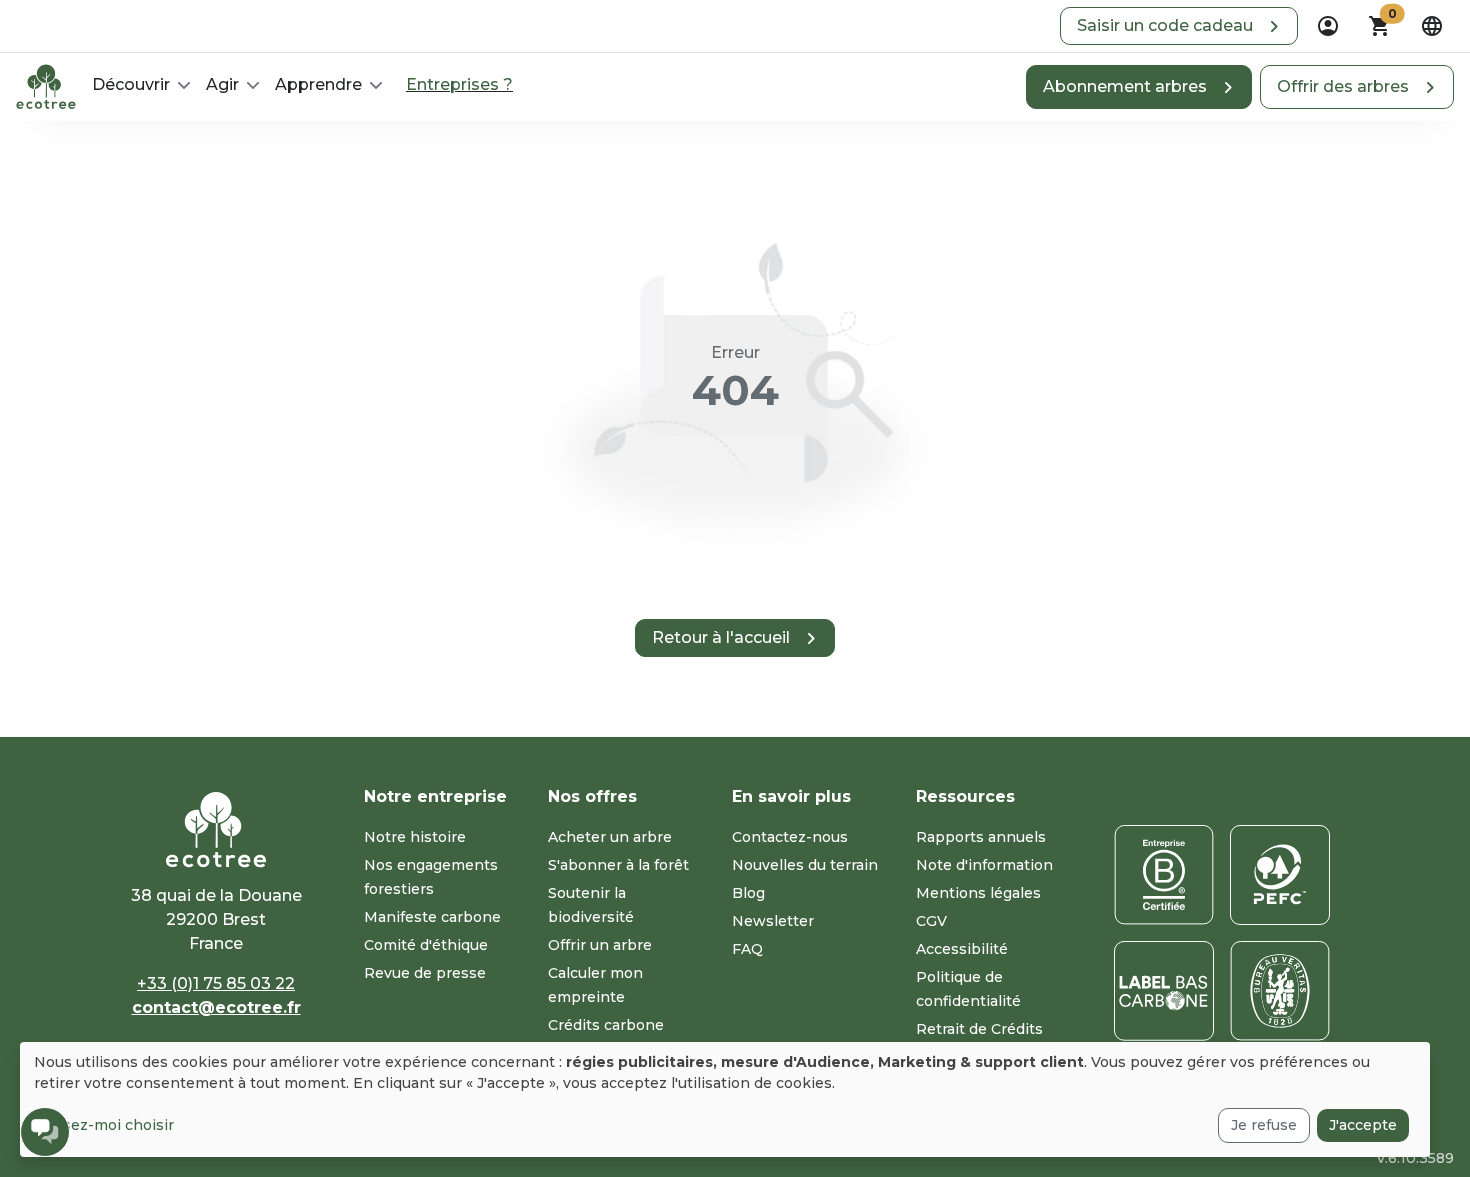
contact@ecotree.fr (216, 1007)
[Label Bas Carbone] (1164, 991)
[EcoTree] (46, 85)
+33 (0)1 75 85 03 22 (216, 983)
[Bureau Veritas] (1280, 991)
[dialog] (725, 1099)
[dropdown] (1328, 26)
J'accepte (1363, 1125)
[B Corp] (1164, 875)
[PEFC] (1280, 875)
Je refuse (1264, 1125)
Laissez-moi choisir (104, 1125)
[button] (1179, 26)
